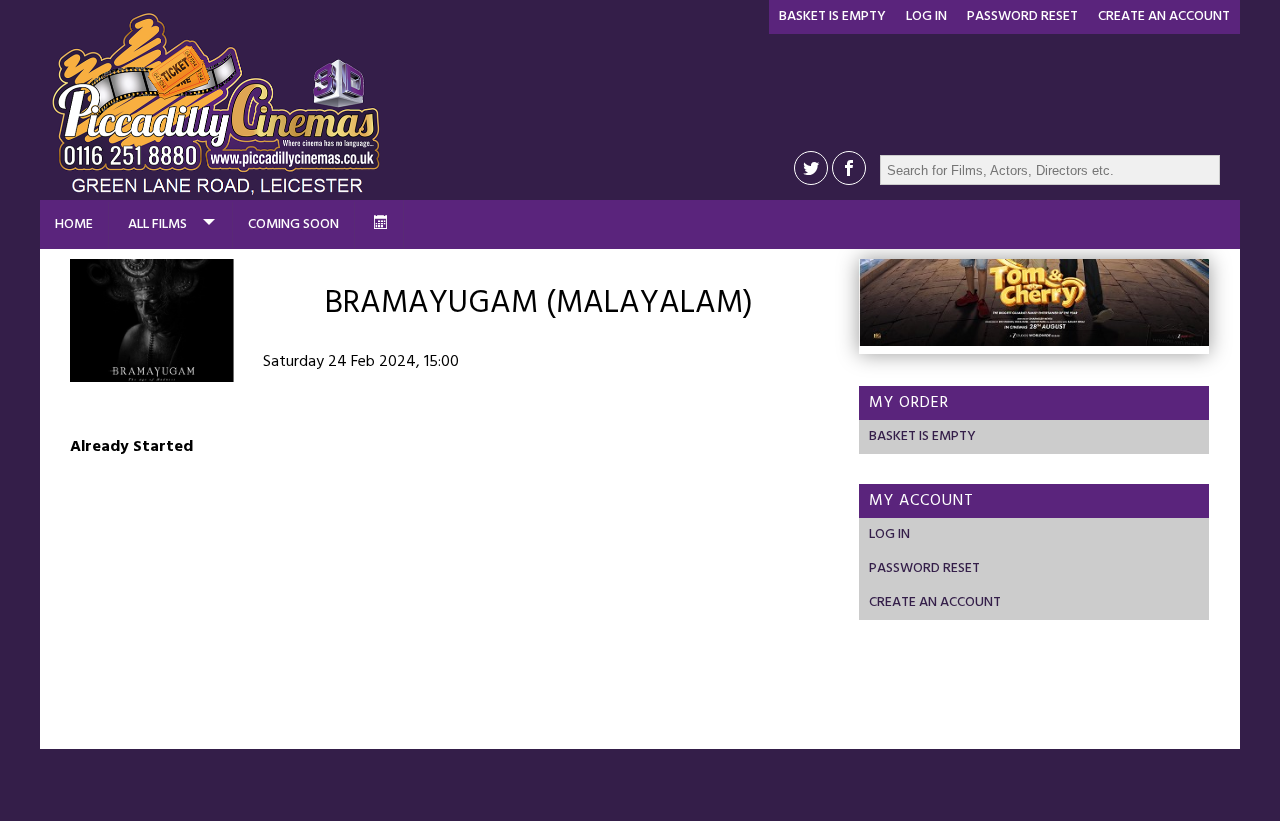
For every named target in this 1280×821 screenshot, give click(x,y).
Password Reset (1022, 16)
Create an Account (1164, 16)
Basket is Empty (832, 16)
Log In (926, 16)
